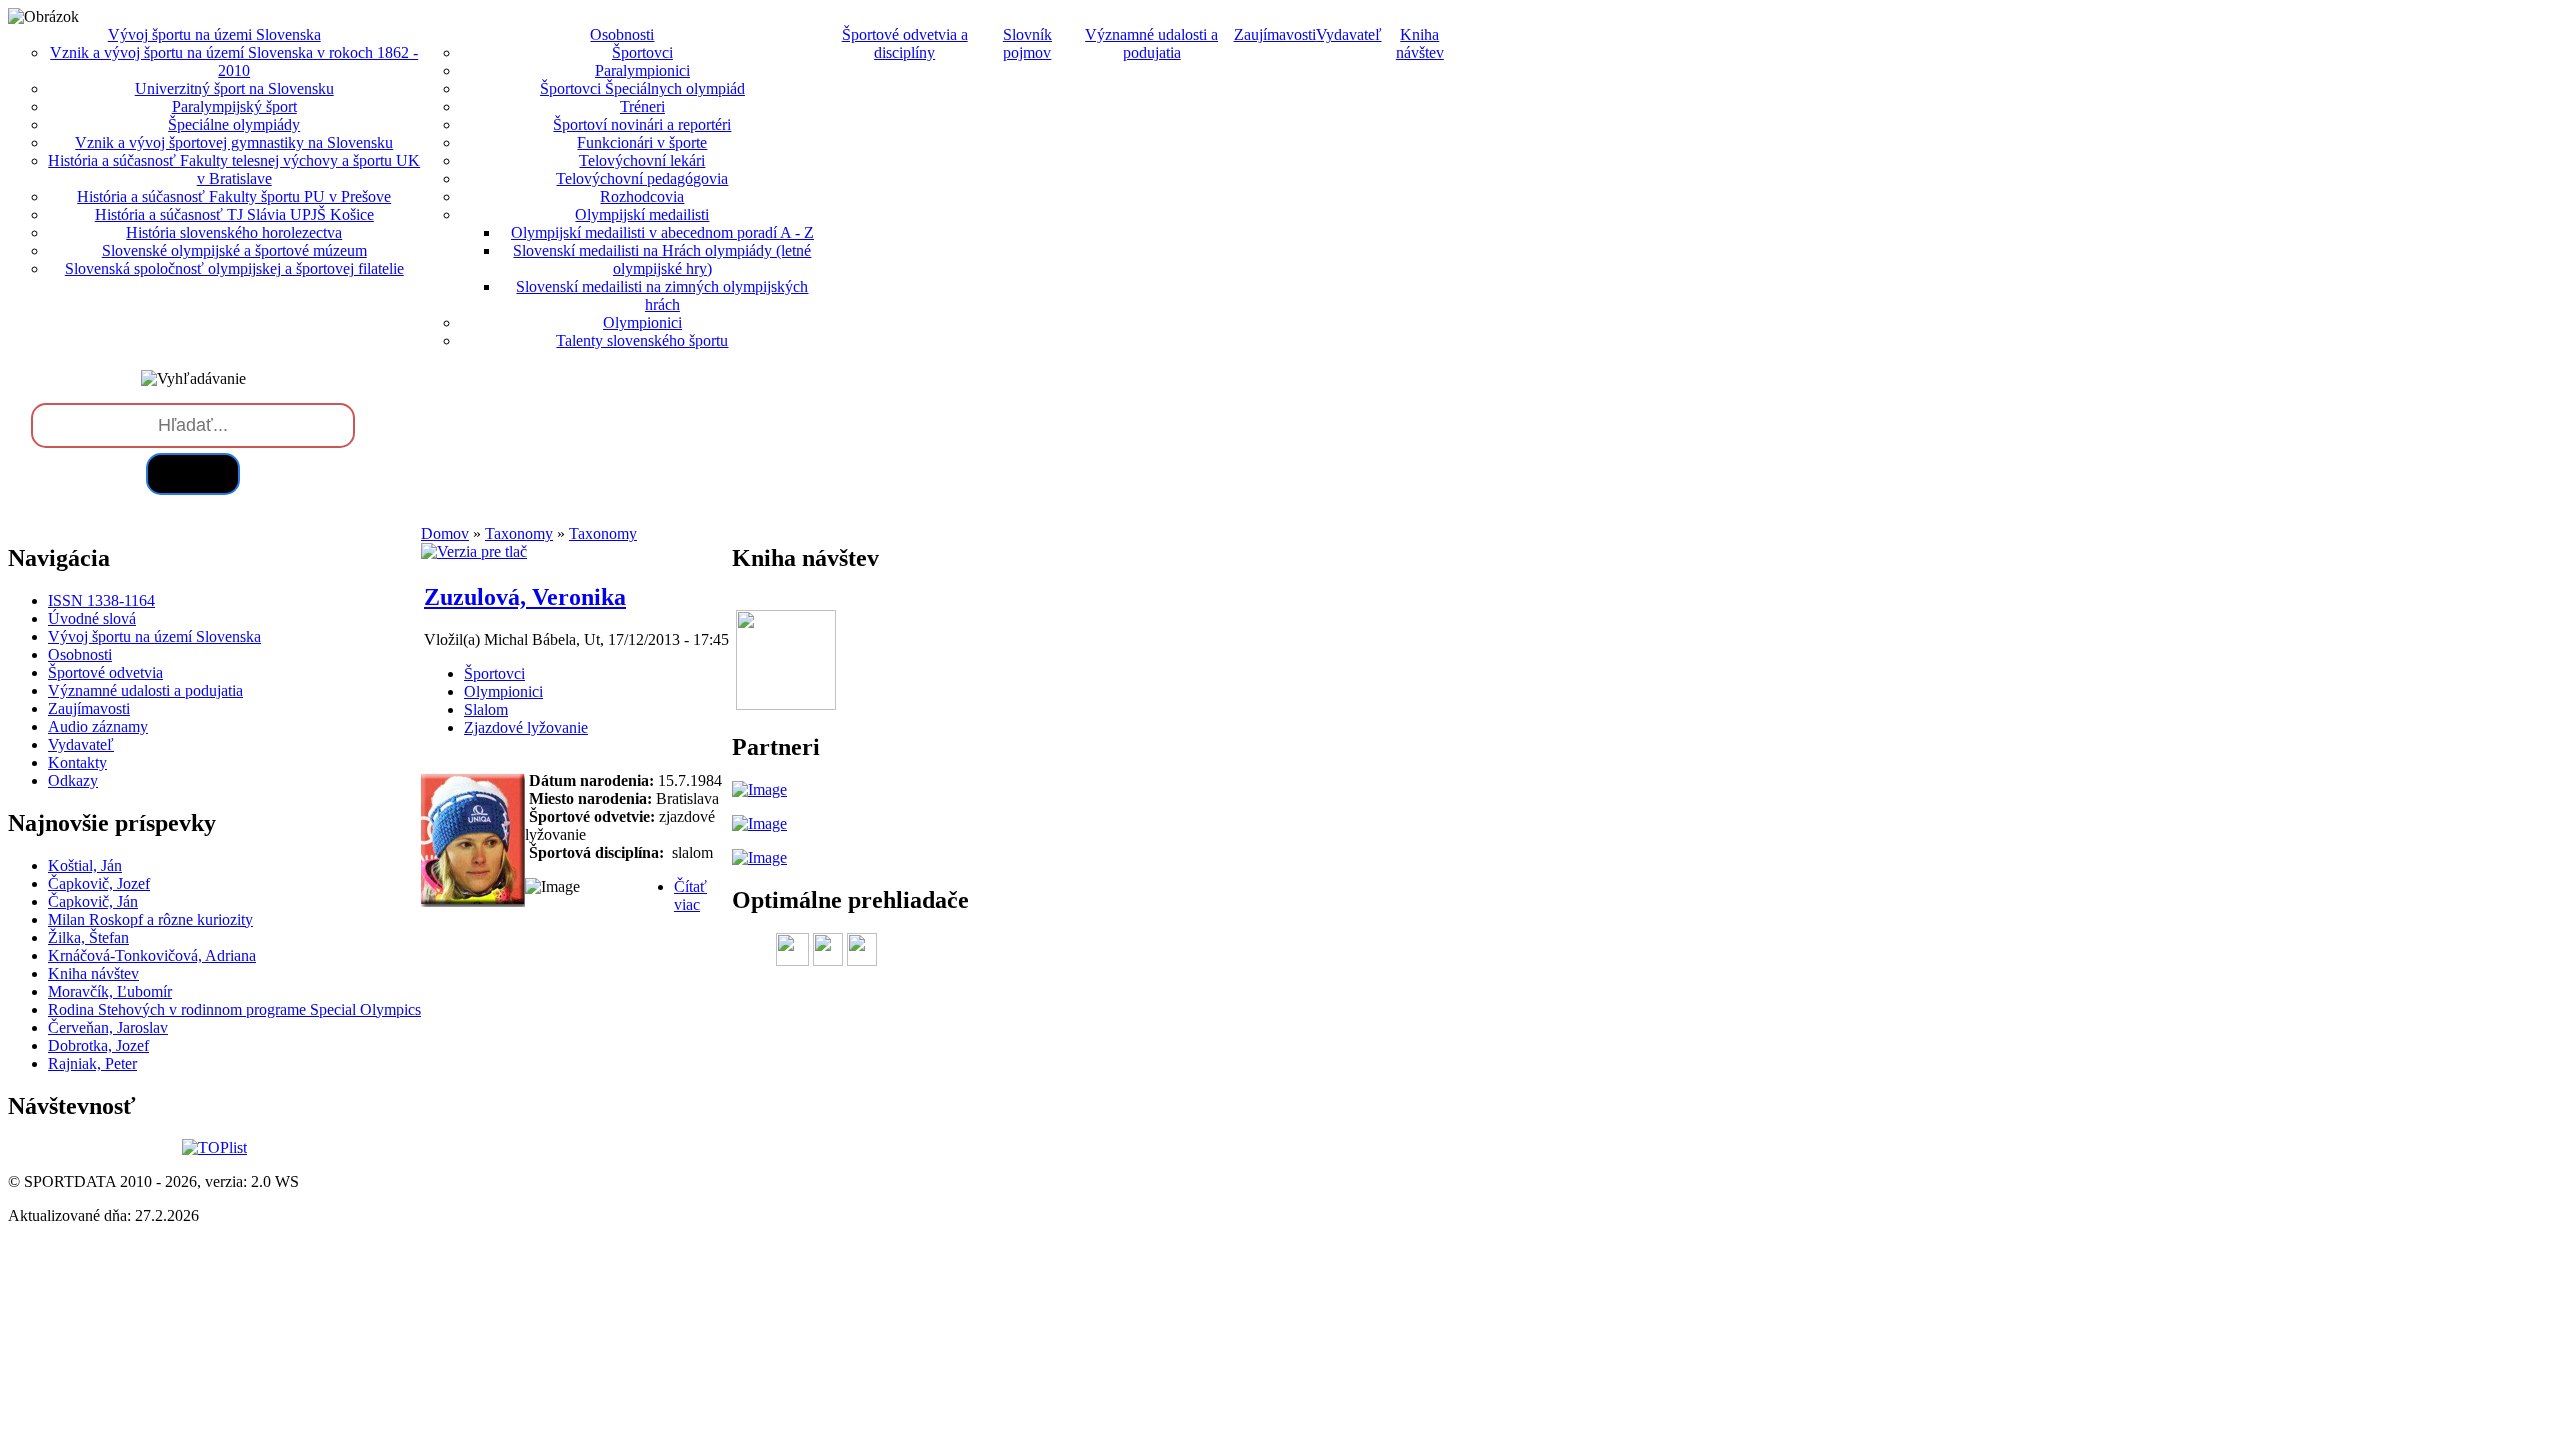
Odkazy (73, 780)
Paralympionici (642, 70)
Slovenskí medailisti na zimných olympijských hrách (662, 295)
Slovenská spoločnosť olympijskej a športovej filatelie (234, 268)
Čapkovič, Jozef (99, 883)
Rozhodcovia (642, 196)
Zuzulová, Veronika (525, 597)
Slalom (486, 709)
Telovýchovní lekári (642, 160)
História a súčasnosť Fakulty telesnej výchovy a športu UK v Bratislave (234, 169)
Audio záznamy (98, 726)
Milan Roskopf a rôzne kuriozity (150, 919)
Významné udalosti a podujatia (1151, 43)
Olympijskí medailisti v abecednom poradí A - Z (662, 232)
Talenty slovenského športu (642, 340)
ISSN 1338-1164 (101, 600)
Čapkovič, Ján (93, 901)
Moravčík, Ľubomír (110, 991)
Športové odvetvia (105, 672)
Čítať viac (690, 895)
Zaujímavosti (1275, 34)
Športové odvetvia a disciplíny (905, 43)
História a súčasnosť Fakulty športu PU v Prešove (234, 196)
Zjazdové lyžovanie (526, 727)
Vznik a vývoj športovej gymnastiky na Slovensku (234, 142)
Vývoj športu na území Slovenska (154, 636)
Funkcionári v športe (642, 142)
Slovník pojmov (1027, 43)
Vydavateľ (1349, 34)
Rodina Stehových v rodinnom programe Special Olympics (234, 1009)
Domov (445, 533)
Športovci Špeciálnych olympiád (642, 88)
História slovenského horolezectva (234, 232)
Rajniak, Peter (92, 1063)
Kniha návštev (1420, 43)
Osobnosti (80, 654)
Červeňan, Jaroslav (108, 1027)
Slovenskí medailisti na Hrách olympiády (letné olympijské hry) (662, 259)
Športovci (642, 52)
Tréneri (642, 106)
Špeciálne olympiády (234, 124)
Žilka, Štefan (88, 937)
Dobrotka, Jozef (98, 1045)
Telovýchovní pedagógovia (642, 178)
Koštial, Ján (85, 865)
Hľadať (193, 473)
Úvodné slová (92, 618)
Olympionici (642, 322)
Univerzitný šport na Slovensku (234, 88)
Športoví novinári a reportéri (642, 124)
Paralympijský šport (234, 106)
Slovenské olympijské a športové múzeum (234, 250)
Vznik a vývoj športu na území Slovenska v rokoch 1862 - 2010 (234, 61)
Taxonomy (519, 533)
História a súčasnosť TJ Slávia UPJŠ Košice (234, 214)
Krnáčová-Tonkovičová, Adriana (152, 955)
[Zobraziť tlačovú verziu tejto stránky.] (474, 551)
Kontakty (77, 762)
